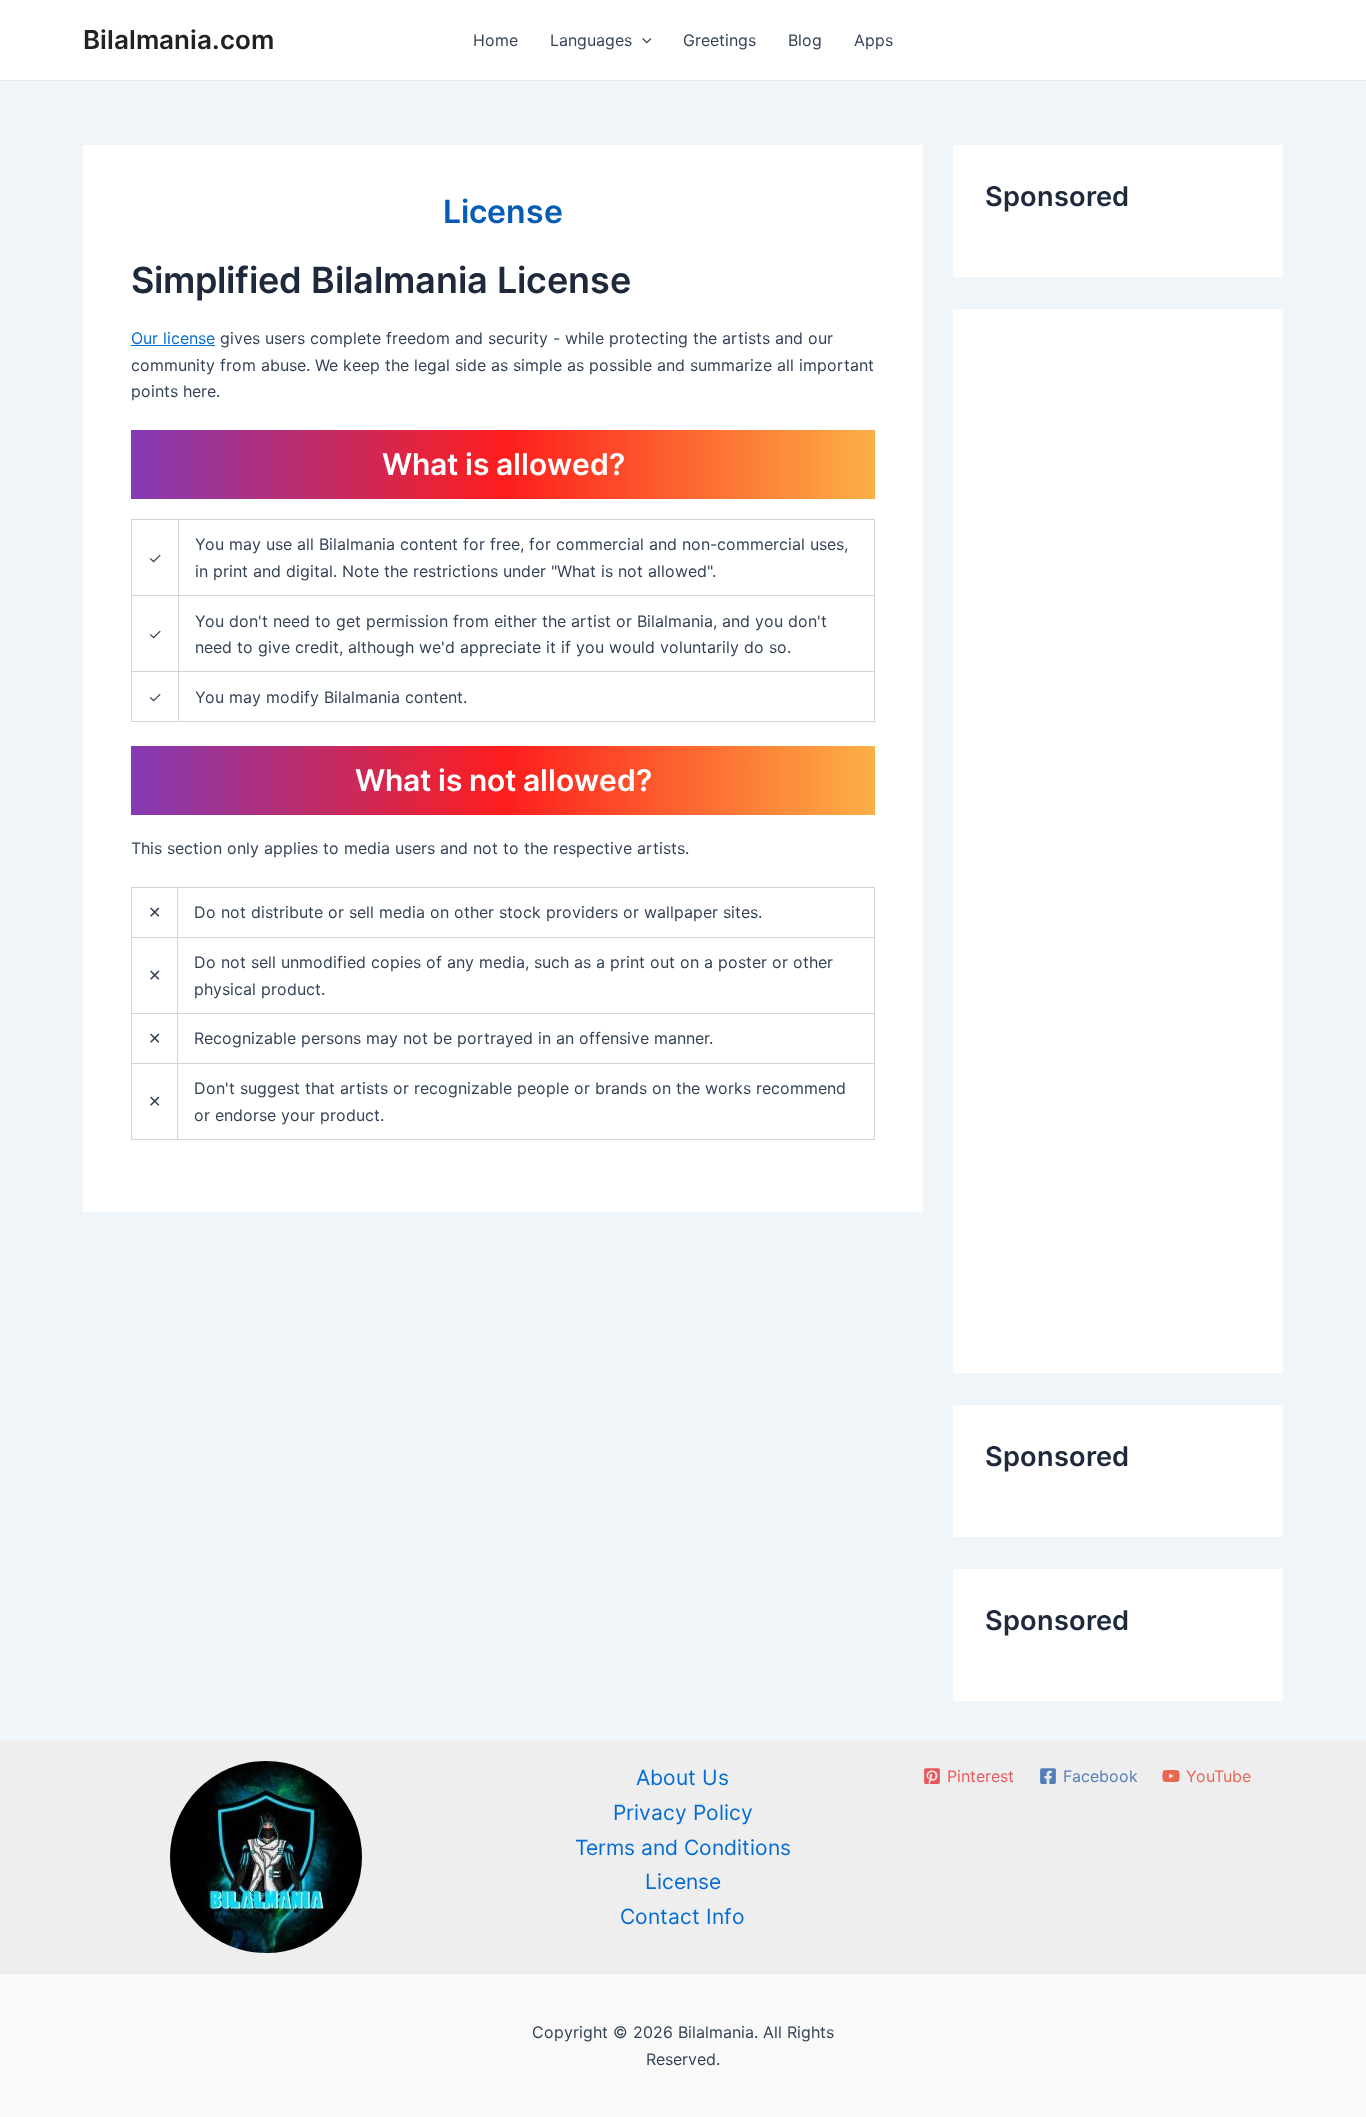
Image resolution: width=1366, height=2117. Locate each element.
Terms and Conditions (683, 1847)
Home (495, 40)
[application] (642, 40)
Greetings (719, 40)
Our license (173, 339)
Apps (873, 40)
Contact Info (682, 1916)
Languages (591, 40)
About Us (682, 1777)
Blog (805, 40)
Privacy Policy (683, 1812)
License (683, 1881)
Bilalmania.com (178, 39)
